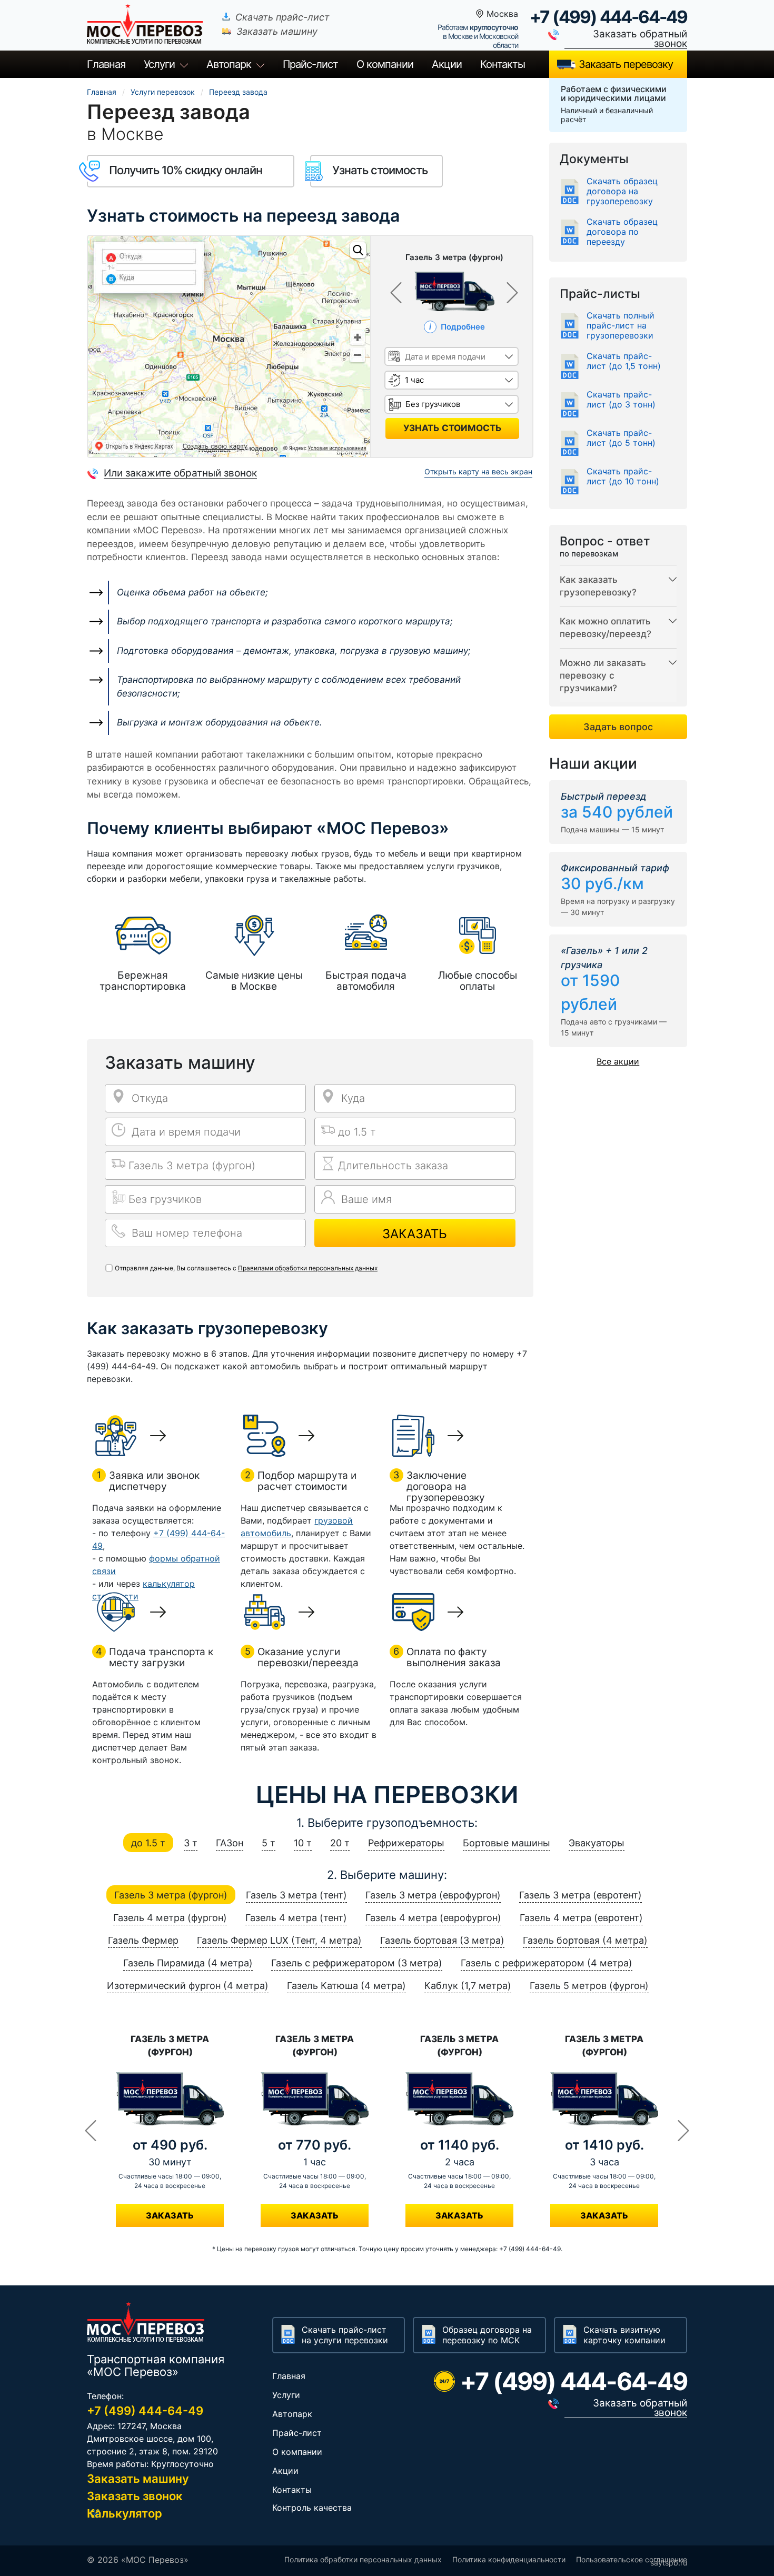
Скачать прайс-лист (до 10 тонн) (623, 476)
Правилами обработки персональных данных (308, 1268)
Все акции (618, 1061)
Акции (447, 64)
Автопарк (229, 64)
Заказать (415, 1234)
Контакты (503, 64)
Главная (106, 64)
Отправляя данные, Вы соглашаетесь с (246, 1268)
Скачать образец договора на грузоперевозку (622, 191)
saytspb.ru (669, 2563)
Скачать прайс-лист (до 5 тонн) (621, 438)
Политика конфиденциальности (509, 2559)
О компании (385, 64)
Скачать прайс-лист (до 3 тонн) (621, 400)
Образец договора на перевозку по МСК (487, 2335)
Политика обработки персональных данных (363, 2559)
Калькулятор (125, 2513)
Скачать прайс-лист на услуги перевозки (345, 2335)
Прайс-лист (297, 2433)
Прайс (310, 64)
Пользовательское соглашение (632, 2559)
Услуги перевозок (163, 92)
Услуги (159, 64)
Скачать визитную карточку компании (624, 2335)
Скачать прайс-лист (282, 17)
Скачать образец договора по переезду (622, 232)
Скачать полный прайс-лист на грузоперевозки (621, 326)
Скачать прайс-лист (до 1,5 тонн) (624, 361)
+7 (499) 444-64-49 (608, 17)
